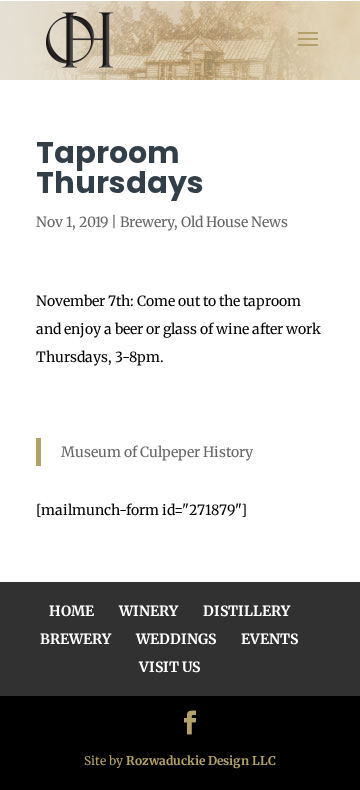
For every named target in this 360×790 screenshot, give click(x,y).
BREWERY (75, 639)
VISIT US (169, 667)
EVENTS (269, 639)
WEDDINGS (176, 639)
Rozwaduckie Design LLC (201, 760)
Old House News (234, 222)
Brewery (147, 222)
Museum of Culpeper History (157, 452)
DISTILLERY (246, 611)
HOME (71, 611)
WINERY (148, 611)
